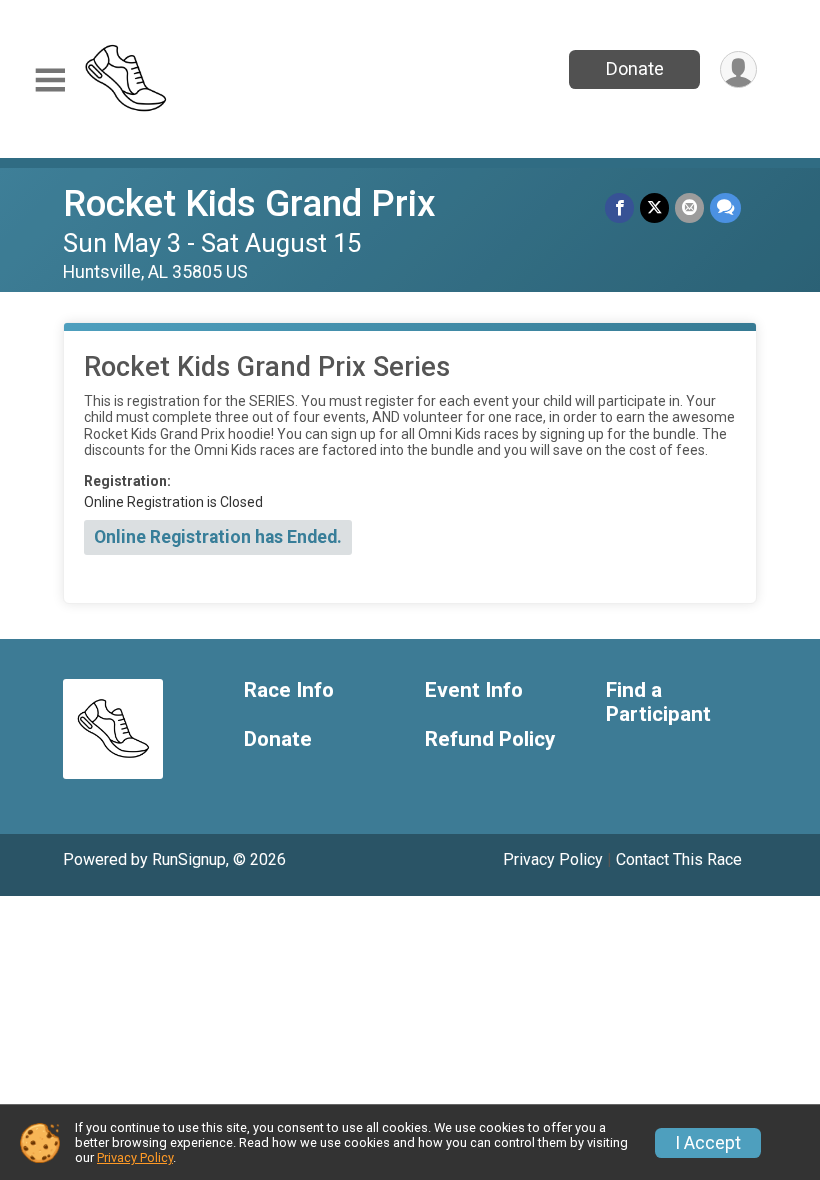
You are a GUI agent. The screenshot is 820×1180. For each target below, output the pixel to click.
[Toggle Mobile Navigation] (50, 80)
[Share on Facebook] (619, 207)
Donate (635, 68)
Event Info (474, 690)
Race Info (289, 690)
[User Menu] (738, 69)
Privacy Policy (553, 859)
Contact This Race (679, 859)
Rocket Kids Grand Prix (249, 203)
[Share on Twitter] (654, 207)
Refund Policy (490, 739)
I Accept (708, 1143)
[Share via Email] (689, 207)
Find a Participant (658, 702)
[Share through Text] (725, 207)
